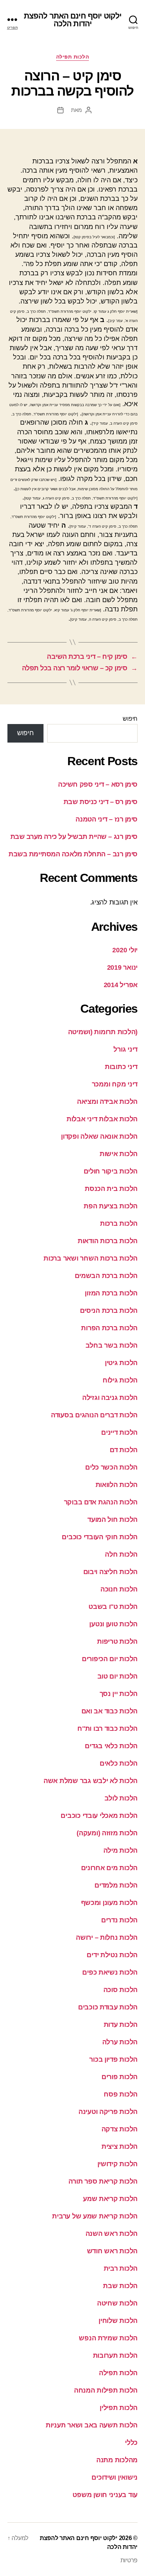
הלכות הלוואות (117, 1485)
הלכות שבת (120, 2286)
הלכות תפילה (73, 57)
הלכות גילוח (120, 1380)
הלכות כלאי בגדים (111, 1746)
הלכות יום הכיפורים (110, 1659)
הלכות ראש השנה (112, 2234)
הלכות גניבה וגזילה (110, 1398)
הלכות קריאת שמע (110, 2199)
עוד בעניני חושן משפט (105, 2495)
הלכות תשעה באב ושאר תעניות (92, 2425)
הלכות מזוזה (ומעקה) (107, 1833)
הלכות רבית (121, 2268)
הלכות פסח (121, 2094)
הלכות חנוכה (119, 1589)
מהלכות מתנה (117, 2460)
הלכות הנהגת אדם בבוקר (101, 1502)
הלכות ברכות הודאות (108, 1241)
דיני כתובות (121, 1067)
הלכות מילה (120, 1850)
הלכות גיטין (121, 1363)
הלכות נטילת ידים (112, 1955)
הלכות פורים (120, 2077)
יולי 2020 (125, 950)
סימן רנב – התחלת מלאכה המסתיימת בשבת (73, 854)
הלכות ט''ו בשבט (113, 1607)
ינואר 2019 (122, 967)
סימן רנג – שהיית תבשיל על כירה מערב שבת (74, 837)
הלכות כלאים (119, 1763)
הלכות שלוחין (118, 2321)
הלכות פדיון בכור (113, 2059)
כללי (131, 2443)
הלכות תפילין (119, 2408)
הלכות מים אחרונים (109, 1868)
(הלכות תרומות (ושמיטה (103, 1032)
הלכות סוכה (120, 1990)
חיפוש (130, 719)
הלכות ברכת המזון (111, 1293)
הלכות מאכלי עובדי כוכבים (99, 1816)
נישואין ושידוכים (115, 2477)
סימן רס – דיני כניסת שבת (101, 802)
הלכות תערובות (115, 2356)
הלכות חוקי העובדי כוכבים (100, 1537)
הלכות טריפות (117, 1641)
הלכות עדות (121, 2025)
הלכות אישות (119, 1154)
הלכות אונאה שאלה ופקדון (99, 1136)
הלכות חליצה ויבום (110, 1572)
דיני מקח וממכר (115, 1084)
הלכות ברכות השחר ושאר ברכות (91, 1258)
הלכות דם (124, 1450)
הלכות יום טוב (118, 1676)
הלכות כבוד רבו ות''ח (107, 1729)
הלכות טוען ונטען (113, 1624)
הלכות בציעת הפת (111, 1206)
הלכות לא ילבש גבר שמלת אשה (91, 1781)
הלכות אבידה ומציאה (107, 1102)
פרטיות (129, 2560)
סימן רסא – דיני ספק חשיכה (98, 784)
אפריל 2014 (121, 985)
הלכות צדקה (120, 2129)
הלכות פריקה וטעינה (108, 2112)
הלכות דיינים (119, 1433)
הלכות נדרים (119, 1920)
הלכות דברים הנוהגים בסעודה (94, 1415)
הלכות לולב (121, 1798)
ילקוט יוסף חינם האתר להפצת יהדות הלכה (72, 20)
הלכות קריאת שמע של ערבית (95, 2216)
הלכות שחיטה (117, 2303)
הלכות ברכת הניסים (109, 1311)
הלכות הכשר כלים (111, 1467)
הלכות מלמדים (116, 1885)
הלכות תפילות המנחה (106, 2390)
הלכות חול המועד (112, 1520)
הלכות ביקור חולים (111, 1171)
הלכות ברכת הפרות (109, 1328)
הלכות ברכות (119, 1224)
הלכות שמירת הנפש (108, 2338)
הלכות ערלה (120, 2042)
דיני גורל (125, 1049)
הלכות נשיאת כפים (110, 1972)
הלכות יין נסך (119, 1694)
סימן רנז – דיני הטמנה (107, 819)
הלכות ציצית (120, 2147)
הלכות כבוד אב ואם (109, 1711)
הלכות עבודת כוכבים (108, 2007)
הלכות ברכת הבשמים (106, 1276)
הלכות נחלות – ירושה (107, 1938)
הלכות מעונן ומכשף (109, 1903)
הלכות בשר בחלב (112, 1345)
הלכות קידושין (118, 2164)
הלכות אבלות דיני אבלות (102, 1119)
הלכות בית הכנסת (111, 1189)
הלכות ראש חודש (112, 2251)
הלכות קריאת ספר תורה (103, 2181)
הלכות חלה (121, 1554)
